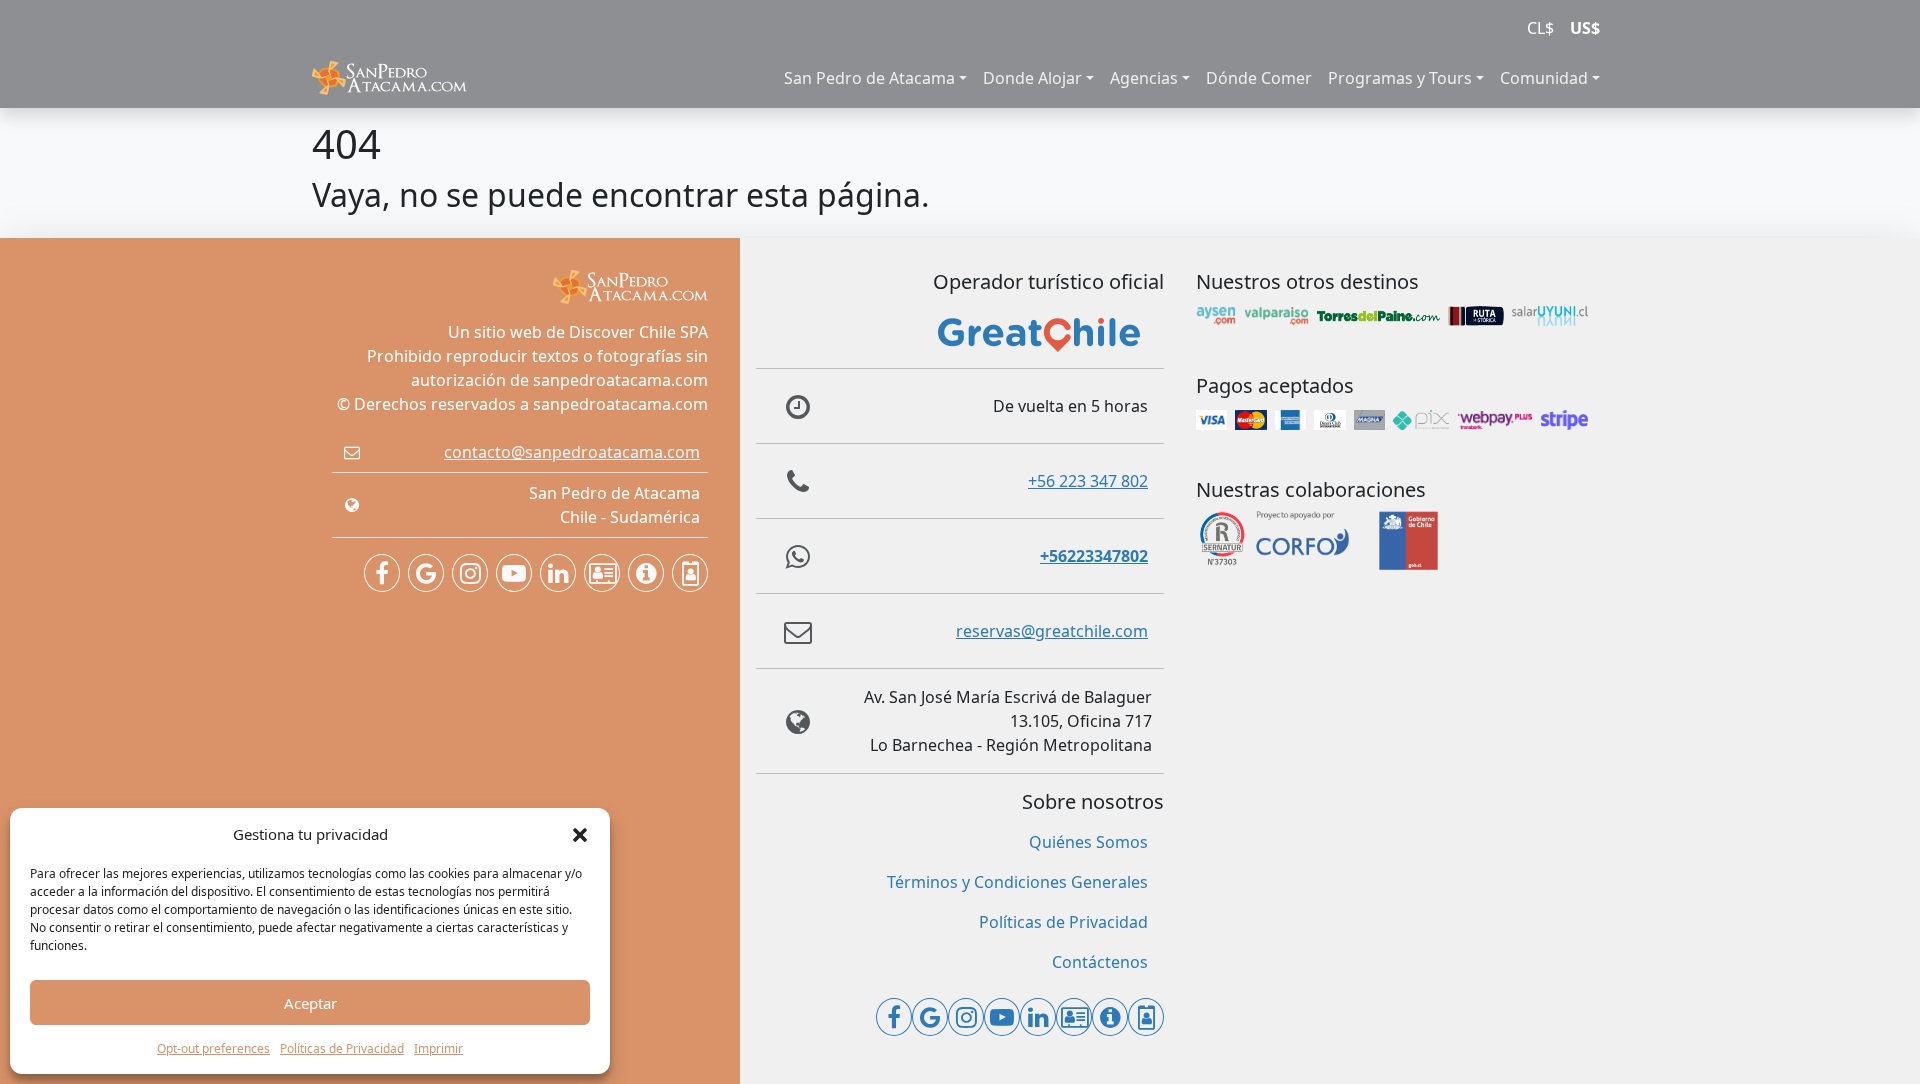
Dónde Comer (1259, 78)
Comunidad (1544, 78)
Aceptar (310, 1003)
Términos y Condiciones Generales (1017, 882)
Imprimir (438, 1048)
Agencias (1144, 78)
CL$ (1540, 28)
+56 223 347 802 (1088, 481)
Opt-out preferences (213, 1048)
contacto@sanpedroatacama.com (572, 452)
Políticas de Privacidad (342, 1048)
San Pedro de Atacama (869, 78)
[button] (580, 834)
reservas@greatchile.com (1052, 631)
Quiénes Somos (1088, 842)
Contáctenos (1100, 962)
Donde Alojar (1032, 78)
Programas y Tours (1400, 78)
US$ (1585, 28)
